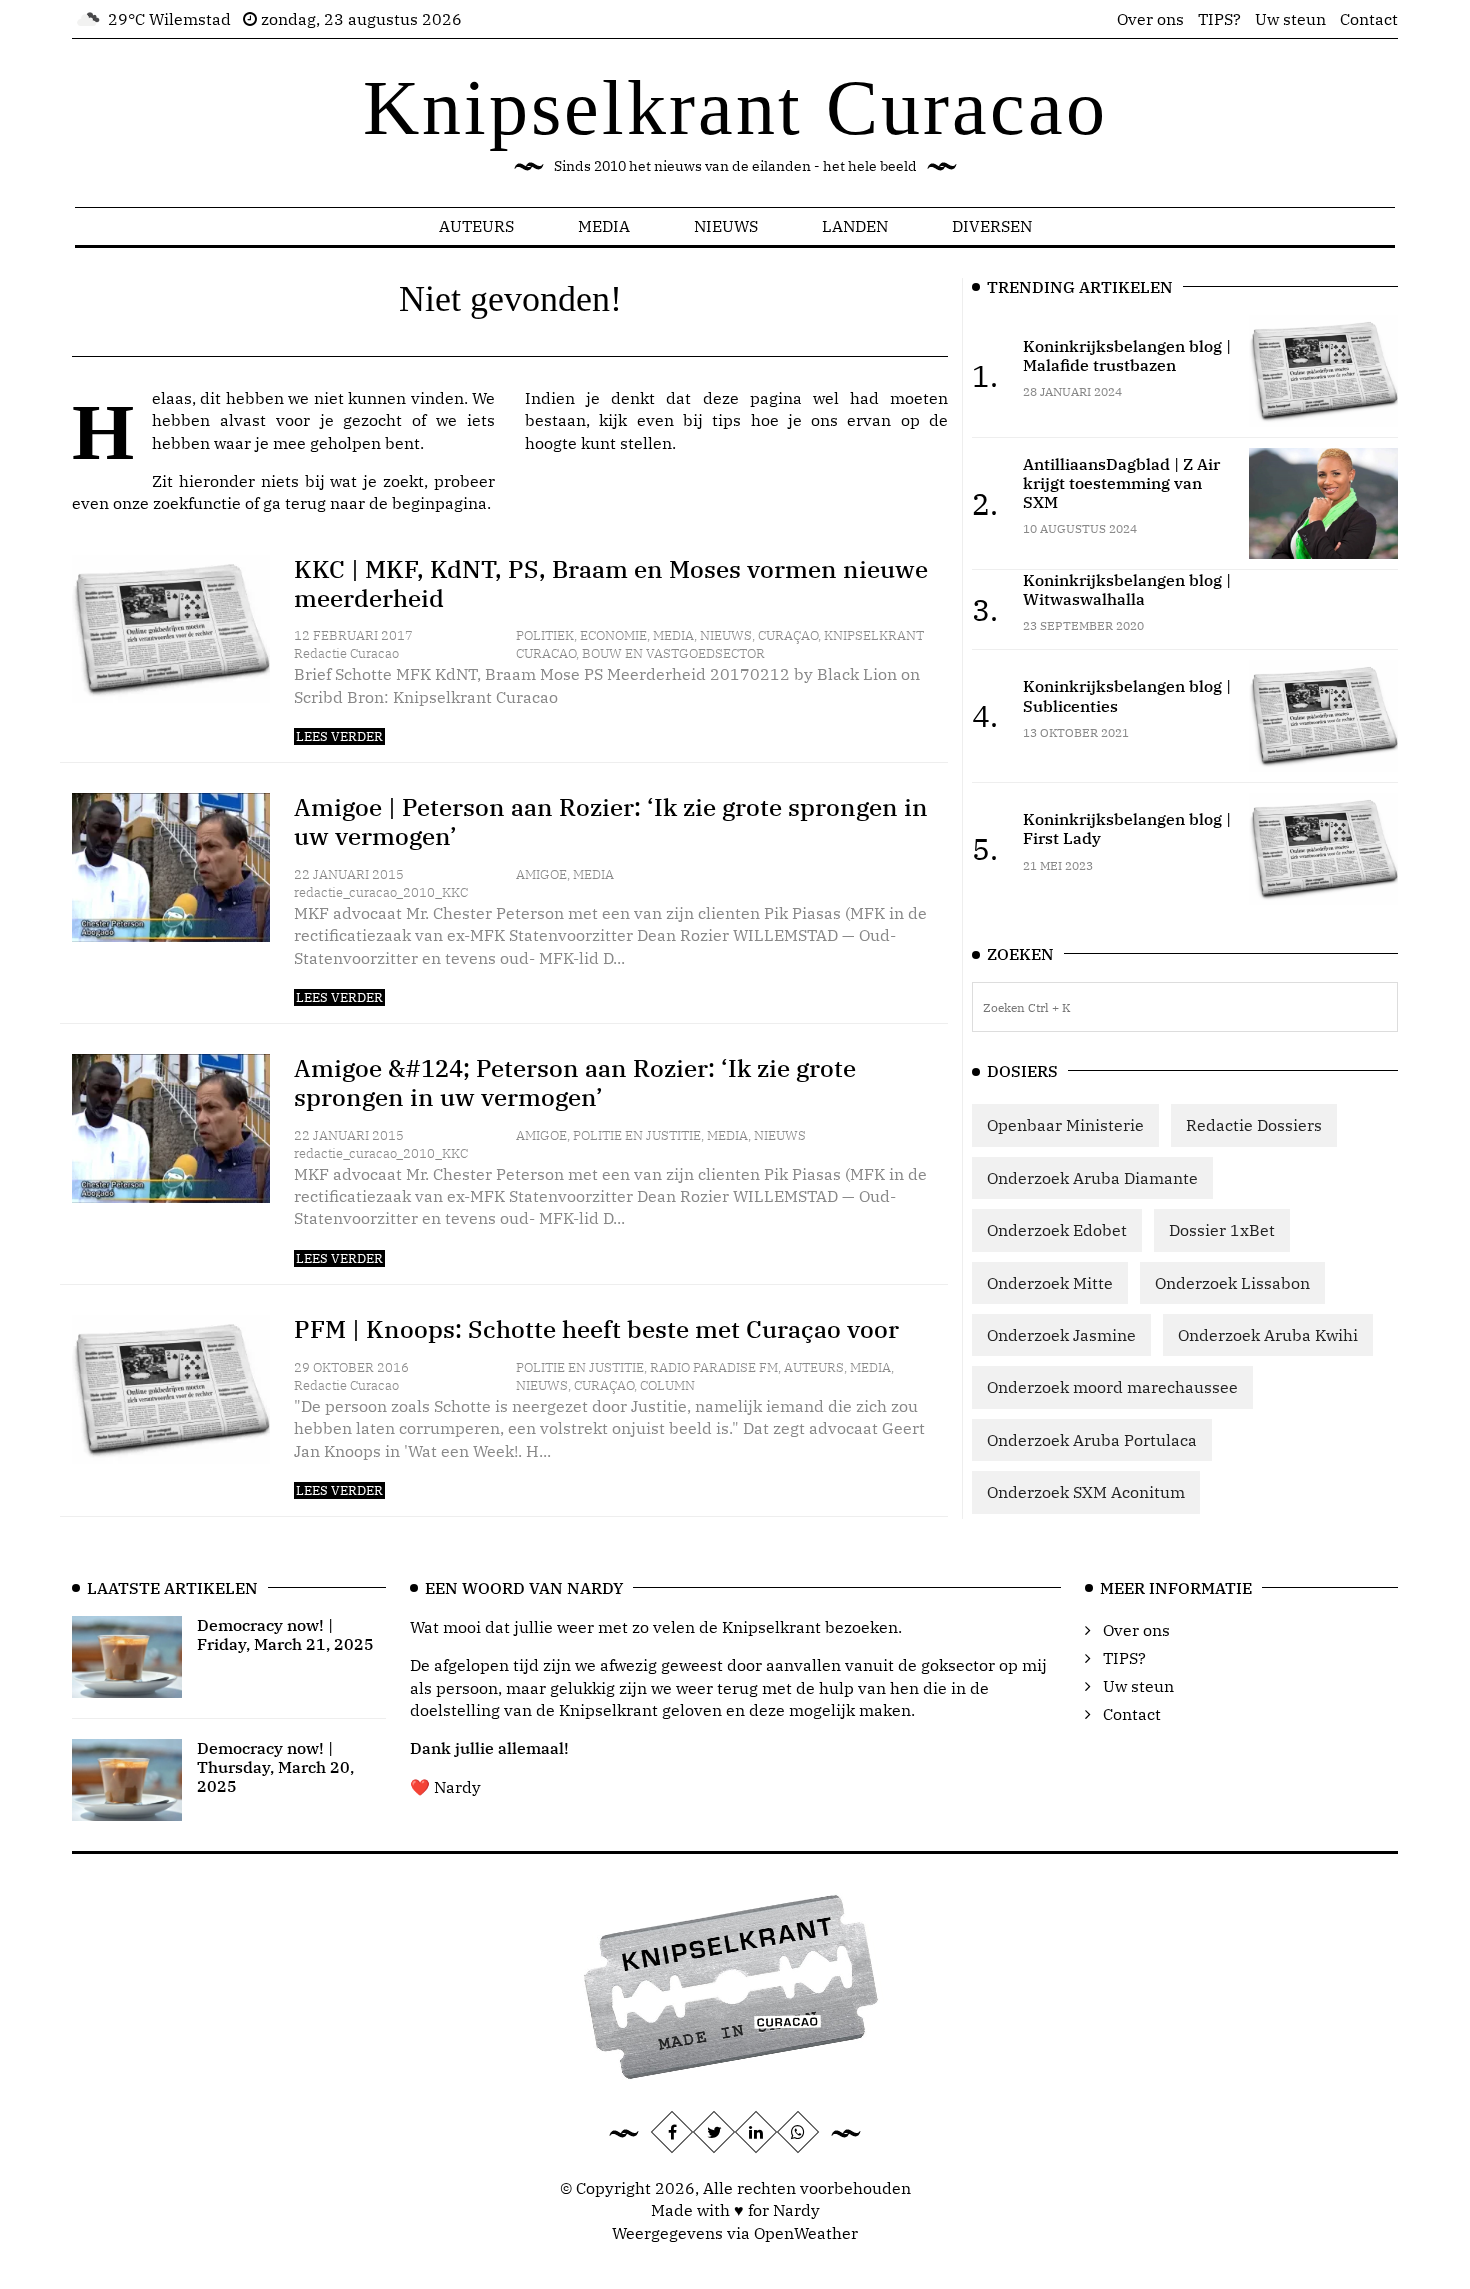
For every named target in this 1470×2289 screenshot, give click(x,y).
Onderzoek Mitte (1050, 1283)
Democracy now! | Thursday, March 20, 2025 (275, 1767)
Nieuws (726, 226)
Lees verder (339, 736)
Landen (855, 226)
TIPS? (1219, 19)
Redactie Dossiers (1254, 1125)
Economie (613, 635)
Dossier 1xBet (1222, 1230)
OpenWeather (806, 2233)
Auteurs (476, 226)
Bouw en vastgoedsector (673, 653)
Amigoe (541, 874)
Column (667, 1385)
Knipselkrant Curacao (735, 107)
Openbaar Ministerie (1065, 1125)
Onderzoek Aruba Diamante (1092, 1178)
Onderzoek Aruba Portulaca (1092, 1440)
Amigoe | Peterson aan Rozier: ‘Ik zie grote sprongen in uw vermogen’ (611, 821)
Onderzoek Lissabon (1232, 1283)
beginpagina (439, 503)
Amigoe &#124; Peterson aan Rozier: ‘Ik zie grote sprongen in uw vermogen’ (575, 1082)
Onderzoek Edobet (1057, 1230)
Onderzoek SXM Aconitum (1086, 1492)
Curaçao (788, 635)
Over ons (1150, 19)
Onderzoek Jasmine (1061, 1335)
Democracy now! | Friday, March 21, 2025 (285, 1634)
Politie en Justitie (637, 1135)
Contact (1369, 19)
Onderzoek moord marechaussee (1112, 1387)
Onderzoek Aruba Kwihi (1268, 1335)
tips (726, 420)
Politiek (545, 635)
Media (604, 226)
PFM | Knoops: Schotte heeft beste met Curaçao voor (596, 1329)
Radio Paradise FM (714, 1367)
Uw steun (1290, 19)
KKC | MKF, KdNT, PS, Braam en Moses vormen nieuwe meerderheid (611, 583)
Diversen (992, 226)
